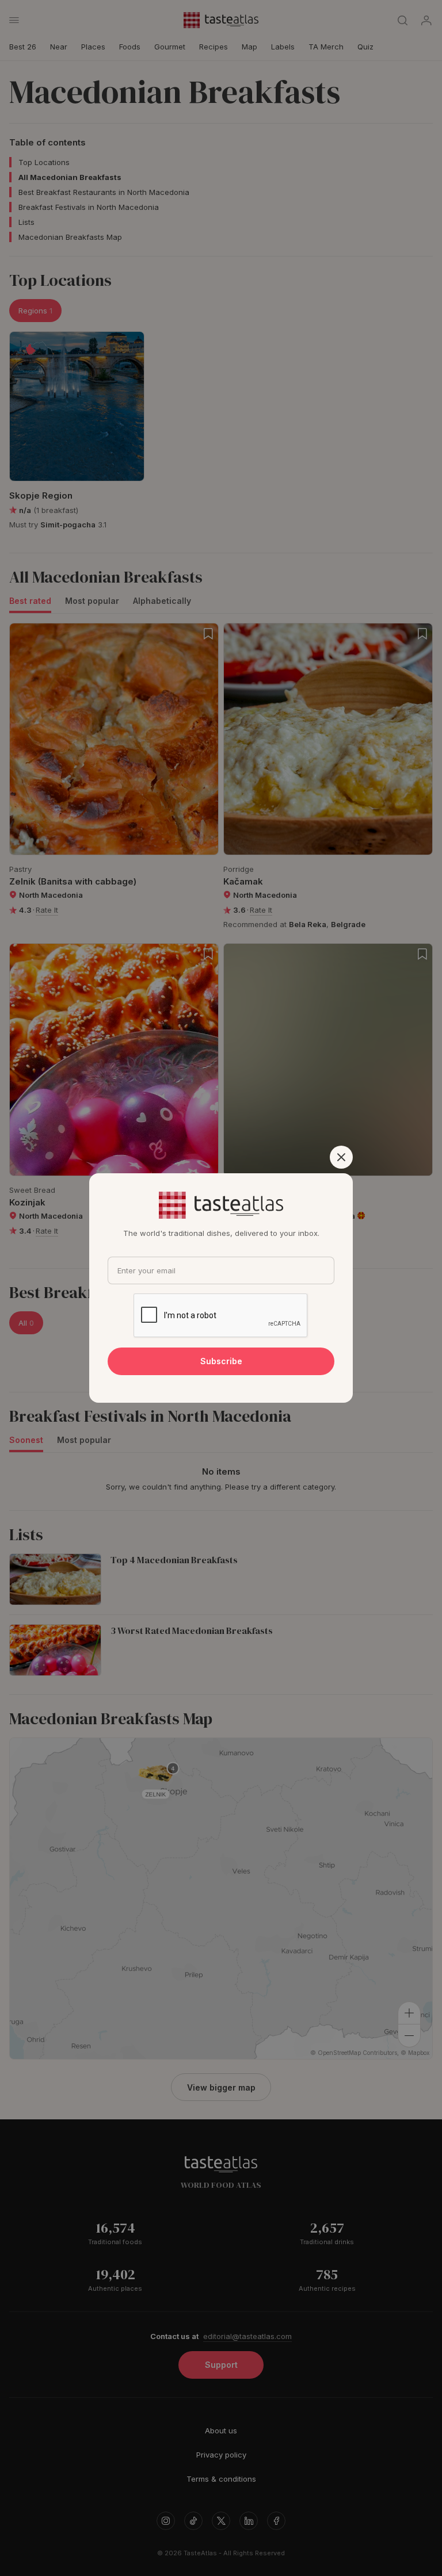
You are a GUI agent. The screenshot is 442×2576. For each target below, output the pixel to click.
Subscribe (221, 1361)
